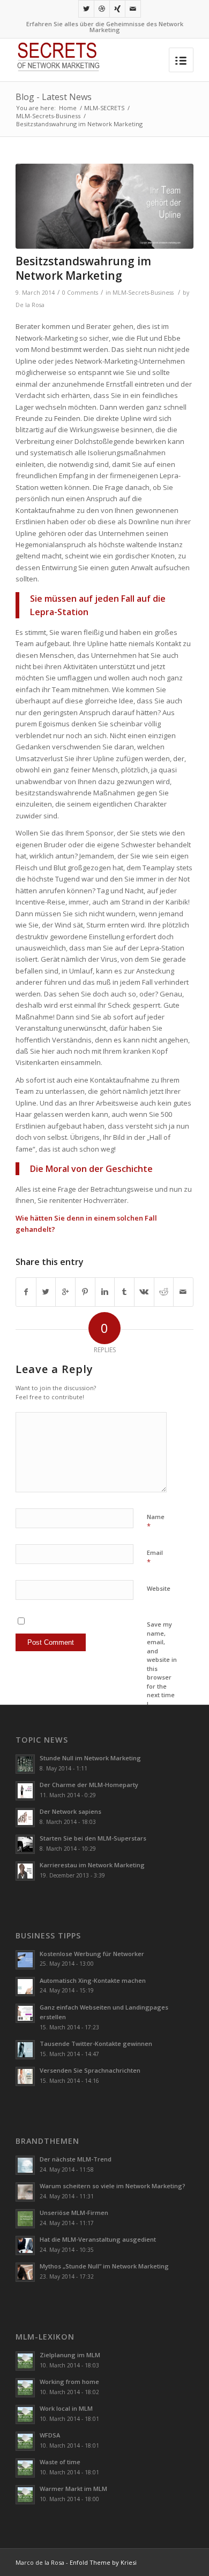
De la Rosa (30, 305)
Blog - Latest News (54, 97)
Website (159, 1588)
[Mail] (133, 9)
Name (156, 1522)
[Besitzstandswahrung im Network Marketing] (104, 206)
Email (155, 1558)
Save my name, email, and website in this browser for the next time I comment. (162, 1668)
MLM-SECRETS (104, 108)
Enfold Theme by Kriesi (103, 2562)
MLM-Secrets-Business (48, 116)
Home (68, 108)
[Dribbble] (102, 9)
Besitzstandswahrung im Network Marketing (83, 268)
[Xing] (117, 9)
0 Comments (80, 293)
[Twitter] (86, 9)
